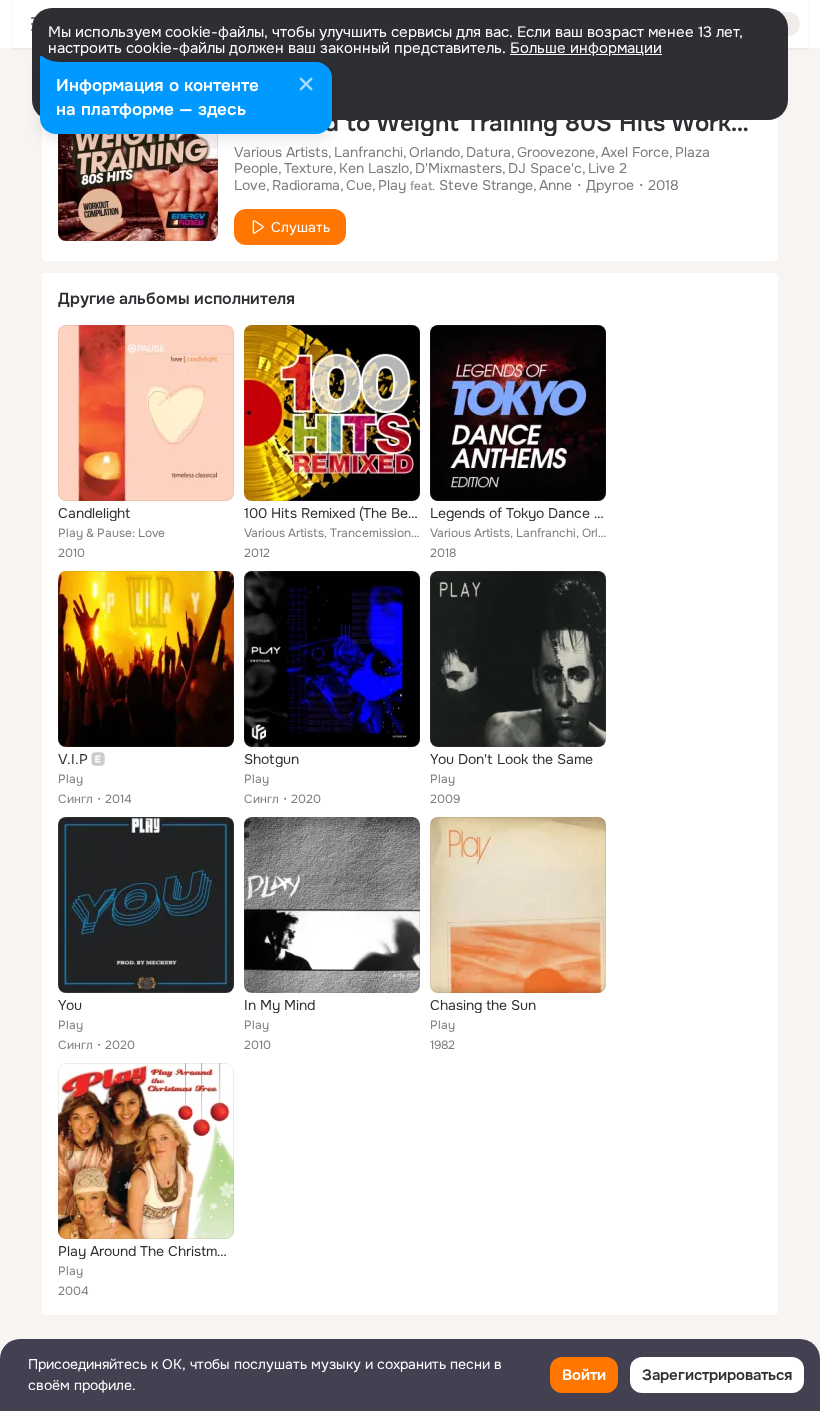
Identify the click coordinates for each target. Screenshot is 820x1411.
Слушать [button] (300, 227)
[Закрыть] (306, 86)
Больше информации (586, 48)
